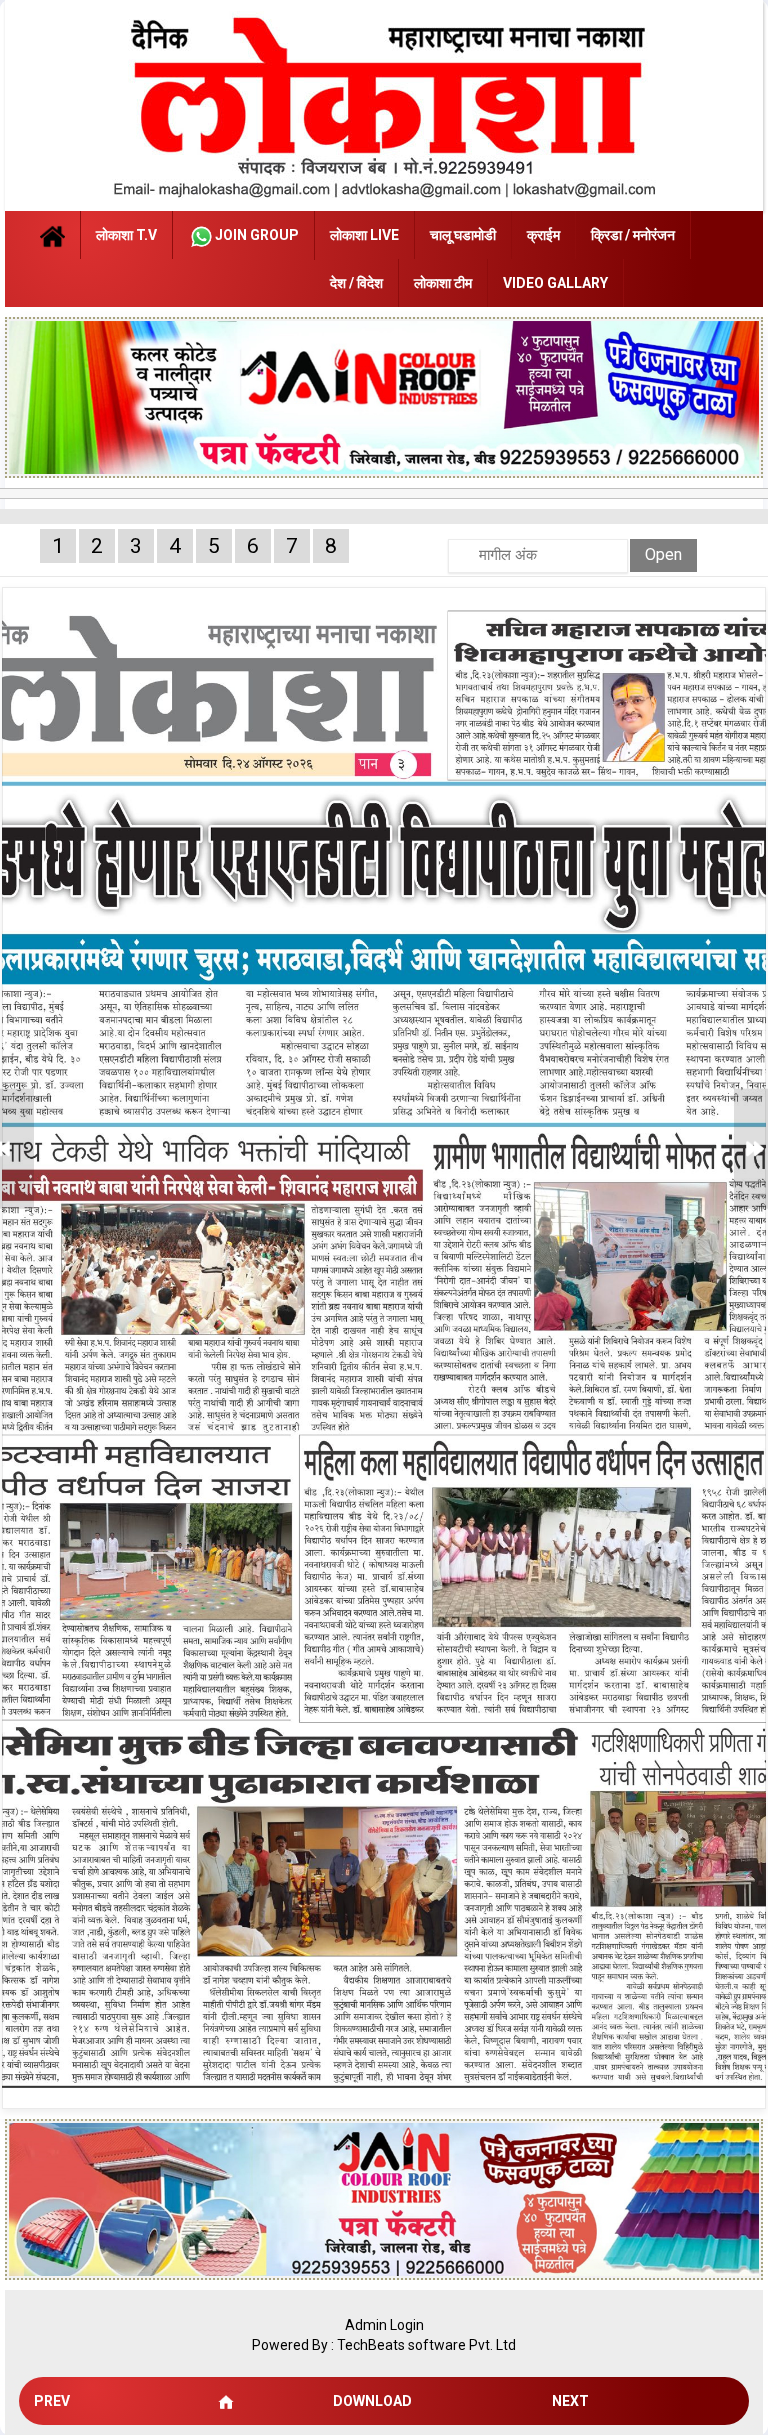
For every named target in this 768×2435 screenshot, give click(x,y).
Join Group (257, 235)
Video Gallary (555, 283)
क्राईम (543, 235)
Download (372, 2401)
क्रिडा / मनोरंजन (633, 235)
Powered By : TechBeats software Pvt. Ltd (384, 2345)
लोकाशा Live (364, 235)
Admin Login (384, 2325)
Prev (52, 2401)
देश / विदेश (356, 283)
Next (570, 2401)
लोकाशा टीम (443, 283)
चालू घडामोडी (463, 235)
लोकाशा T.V (126, 235)
